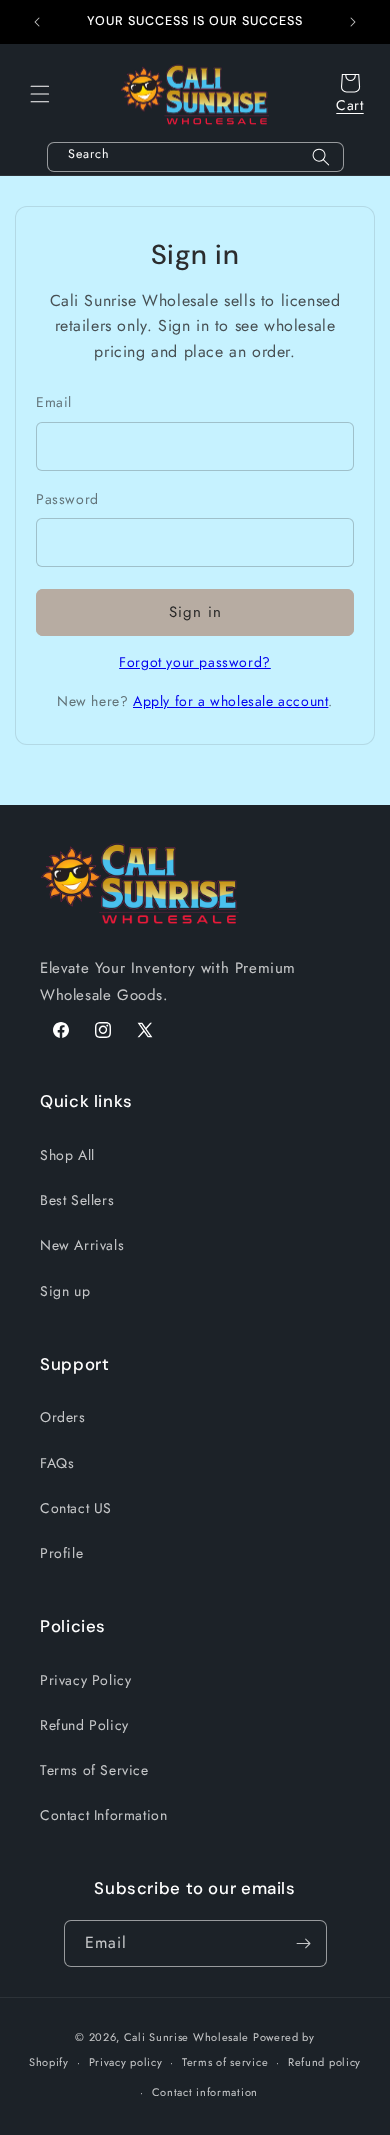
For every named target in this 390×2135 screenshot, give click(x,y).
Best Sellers (77, 1200)
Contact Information (103, 1815)
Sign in (195, 612)
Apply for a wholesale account (230, 701)
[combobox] (195, 157)
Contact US (76, 1508)
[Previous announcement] (37, 22)
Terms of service (225, 2062)
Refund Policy (84, 1725)
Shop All (67, 1155)
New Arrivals (82, 1245)
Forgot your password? (195, 662)
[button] (40, 94)
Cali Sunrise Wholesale (186, 2037)
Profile (61, 1553)
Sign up (65, 1291)
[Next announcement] (353, 22)
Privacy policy (126, 2062)
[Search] (321, 157)
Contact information (205, 2092)
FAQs (57, 1463)
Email (54, 402)
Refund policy (324, 2062)
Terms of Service (94, 1770)
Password (67, 499)
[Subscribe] (304, 1943)
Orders (63, 1417)
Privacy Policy (85, 1680)
